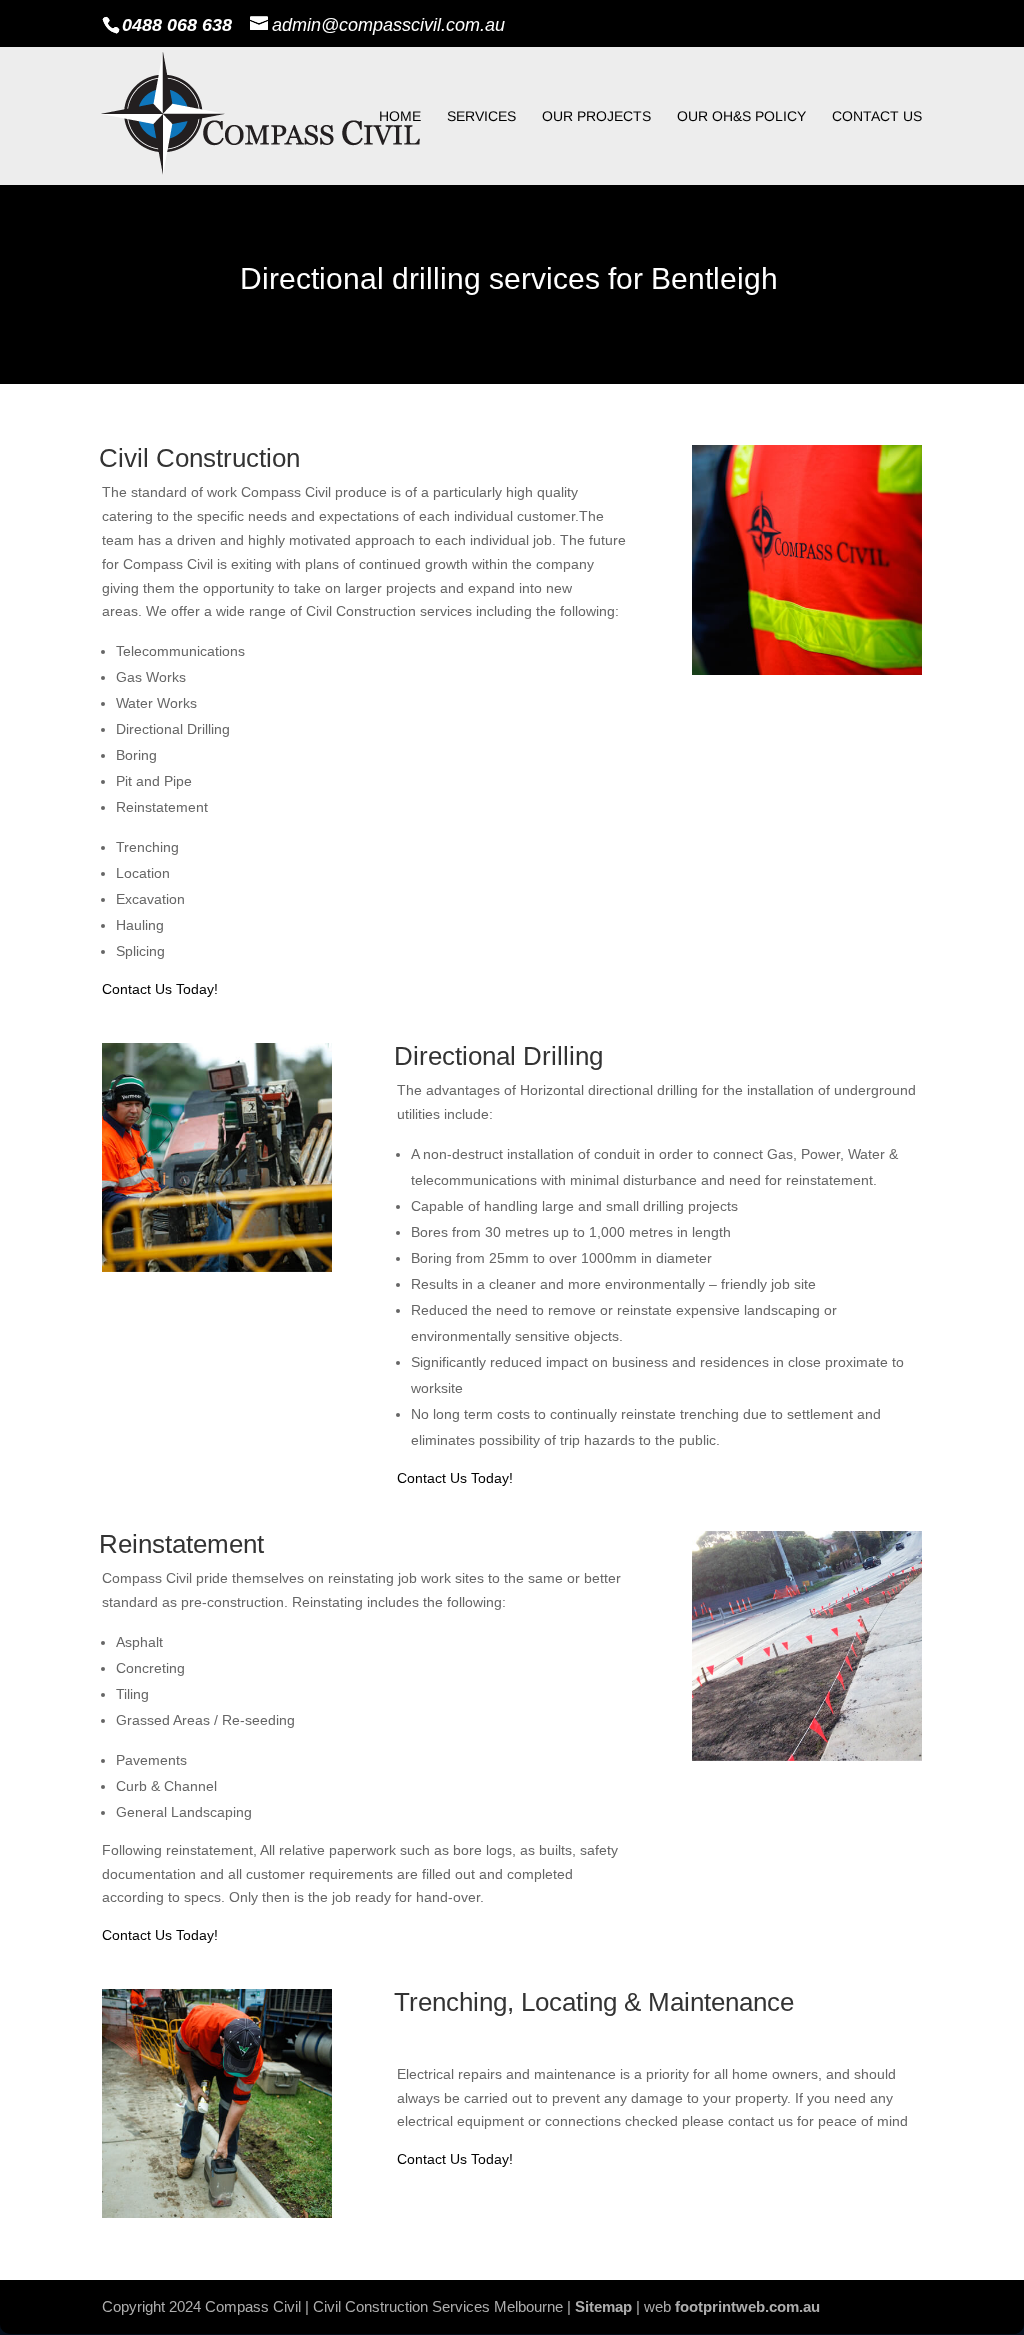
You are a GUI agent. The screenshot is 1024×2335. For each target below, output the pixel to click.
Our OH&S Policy (741, 116)
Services (481, 116)
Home (400, 116)
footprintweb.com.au (747, 2306)
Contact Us (877, 116)
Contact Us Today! (160, 989)
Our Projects (596, 116)
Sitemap (603, 2306)
